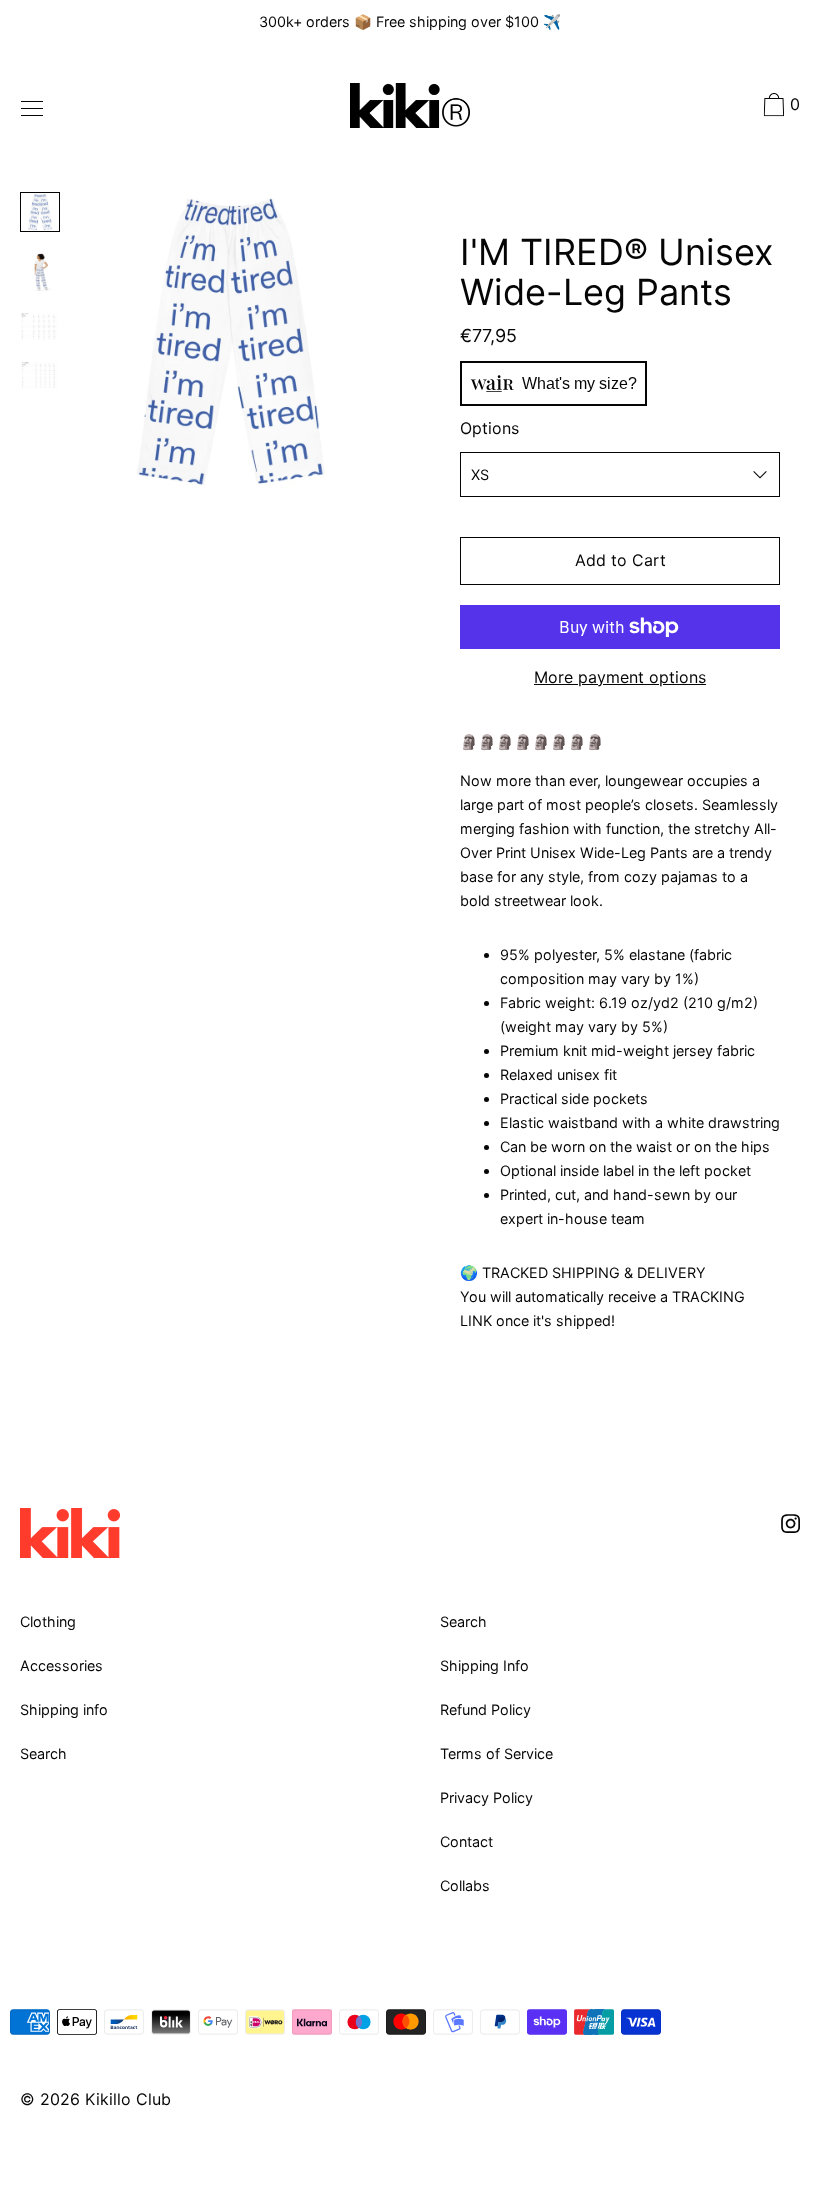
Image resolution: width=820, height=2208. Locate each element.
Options (489, 428)
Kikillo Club (128, 2099)
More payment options (620, 677)
